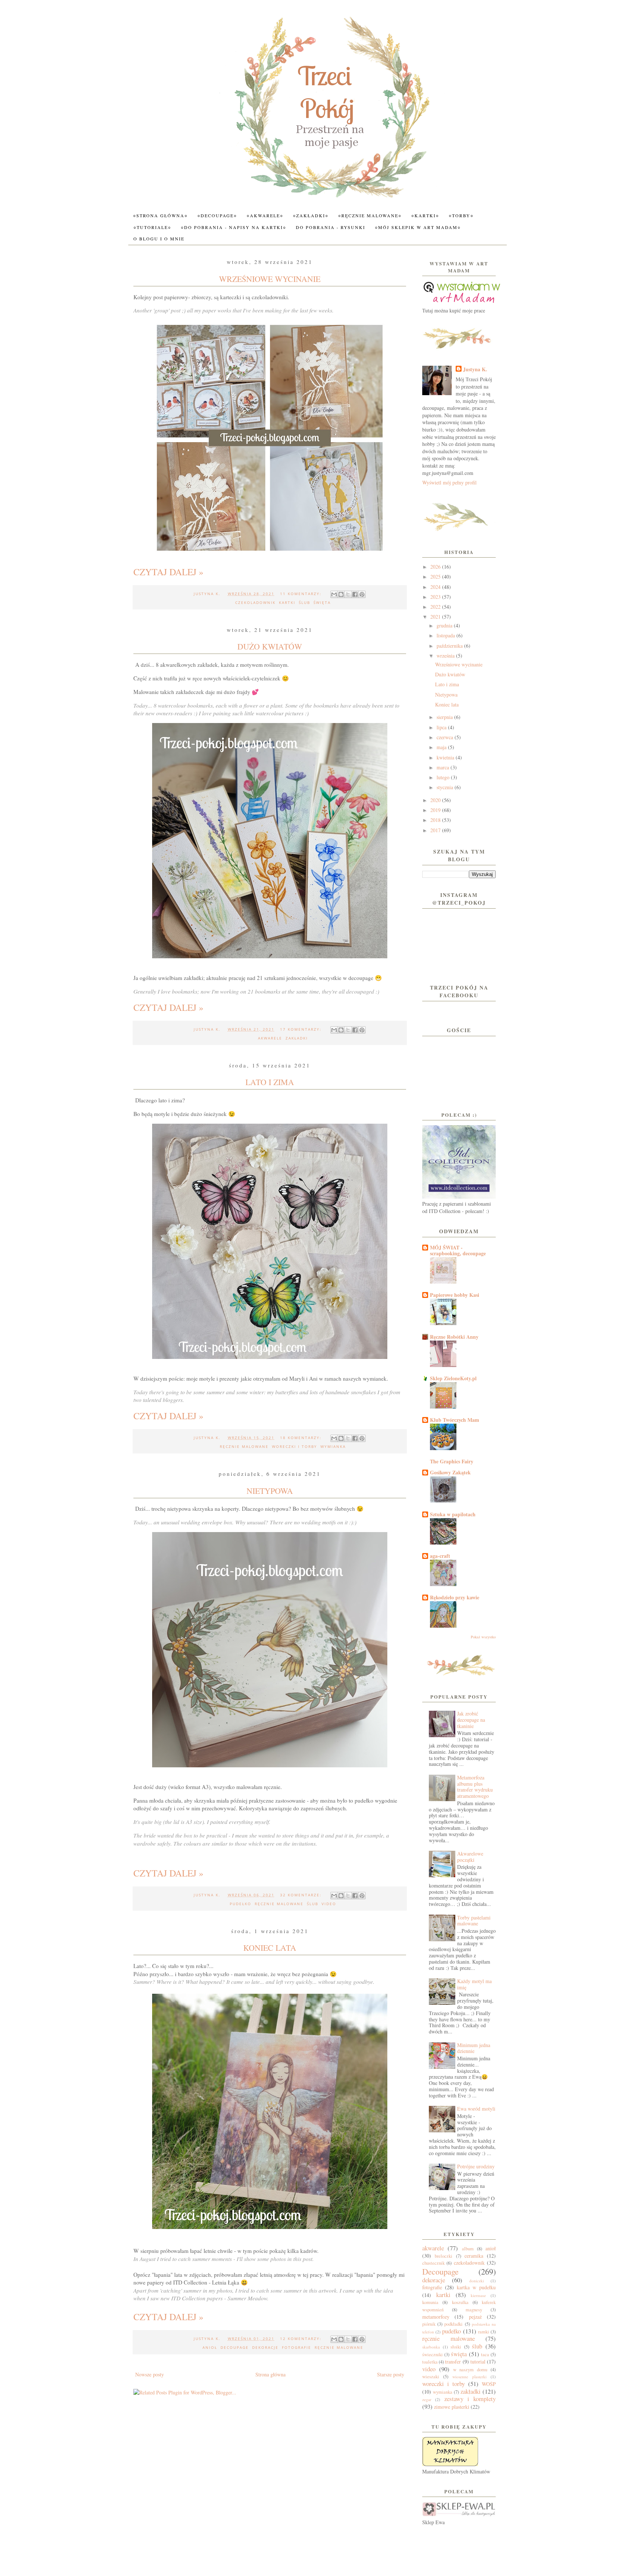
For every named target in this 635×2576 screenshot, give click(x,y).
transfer (453, 2362)
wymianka (333, 1446)
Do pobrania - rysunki (331, 227)
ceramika (474, 2256)
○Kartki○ (425, 215)
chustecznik (433, 2263)
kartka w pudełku (476, 2287)
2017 (436, 830)
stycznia (446, 787)
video (329, 1904)
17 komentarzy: (302, 1029)
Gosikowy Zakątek (450, 1472)
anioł (210, 2347)
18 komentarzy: (302, 1438)
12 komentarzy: (302, 2339)
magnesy (474, 2310)
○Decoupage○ (217, 215)
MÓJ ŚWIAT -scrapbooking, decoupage (458, 1250)
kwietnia (446, 757)
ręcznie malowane (244, 1446)
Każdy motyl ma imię (474, 1984)
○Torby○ (461, 215)
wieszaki (431, 2377)
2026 (436, 567)
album (468, 2249)
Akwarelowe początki (470, 1857)
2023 (436, 597)
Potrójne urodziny (476, 2166)
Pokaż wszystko (483, 1637)
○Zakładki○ (311, 215)
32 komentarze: (302, 1895)
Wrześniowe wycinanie (270, 279)
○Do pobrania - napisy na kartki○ (234, 227)
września (446, 656)
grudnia (445, 625)
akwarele (270, 1038)
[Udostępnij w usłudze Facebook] (355, 594)
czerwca (446, 737)
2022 (436, 607)
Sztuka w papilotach (453, 1514)
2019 (436, 810)
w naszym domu (470, 2370)
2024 (436, 587)
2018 (436, 820)
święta (322, 602)
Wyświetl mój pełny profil (449, 482)
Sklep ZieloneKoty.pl (453, 1378)
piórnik (429, 2324)
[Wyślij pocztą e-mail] (334, 594)
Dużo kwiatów (270, 646)
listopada (446, 635)
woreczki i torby (295, 1446)
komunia (430, 2302)
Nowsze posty (150, 2374)
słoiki (456, 2347)
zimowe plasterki (452, 2407)
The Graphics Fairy (452, 1461)
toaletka (430, 2362)
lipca (442, 727)
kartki (287, 602)
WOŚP (489, 2384)
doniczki (477, 2281)
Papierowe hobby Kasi (455, 1295)
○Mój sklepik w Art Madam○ (418, 227)
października (450, 646)
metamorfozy (436, 2317)
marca (444, 767)
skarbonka (431, 2347)
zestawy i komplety (470, 2399)
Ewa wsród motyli (476, 2109)
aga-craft (440, 1556)
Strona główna (270, 2374)
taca (485, 2355)
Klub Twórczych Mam (455, 1420)
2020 (436, 800)
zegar (427, 2399)
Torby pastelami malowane (474, 1921)
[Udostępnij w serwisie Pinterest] (362, 594)
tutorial (478, 2362)
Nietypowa (270, 1491)
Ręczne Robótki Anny (454, 1337)
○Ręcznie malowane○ (370, 215)
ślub (304, 602)
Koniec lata (270, 1948)
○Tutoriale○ (152, 227)
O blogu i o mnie (159, 239)
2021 (436, 617)
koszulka (460, 2302)
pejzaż (475, 2317)
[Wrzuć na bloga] (341, 594)
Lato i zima (270, 1082)
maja (442, 747)
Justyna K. (475, 369)
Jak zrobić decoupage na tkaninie (471, 1720)
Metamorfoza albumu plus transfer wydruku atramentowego (475, 1787)
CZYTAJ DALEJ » (168, 572)
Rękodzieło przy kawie (455, 1597)
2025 (436, 577)
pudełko (241, 1904)
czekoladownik (255, 602)
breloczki (444, 2256)
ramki (484, 2332)
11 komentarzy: (302, 594)
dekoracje (265, 2347)
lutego (444, 777)
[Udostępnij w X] (348, 594)
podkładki (453, 2324)
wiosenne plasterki (469, 2377)
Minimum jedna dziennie (474, 2048)
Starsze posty (391, 2374)
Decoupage (235, 2347)
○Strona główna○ (160, 215)
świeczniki (433, 2355)
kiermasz (478, 2295)
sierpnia (445, 717)
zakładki (297, 1038)
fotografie (297, 2347)
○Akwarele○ (265, 215)
